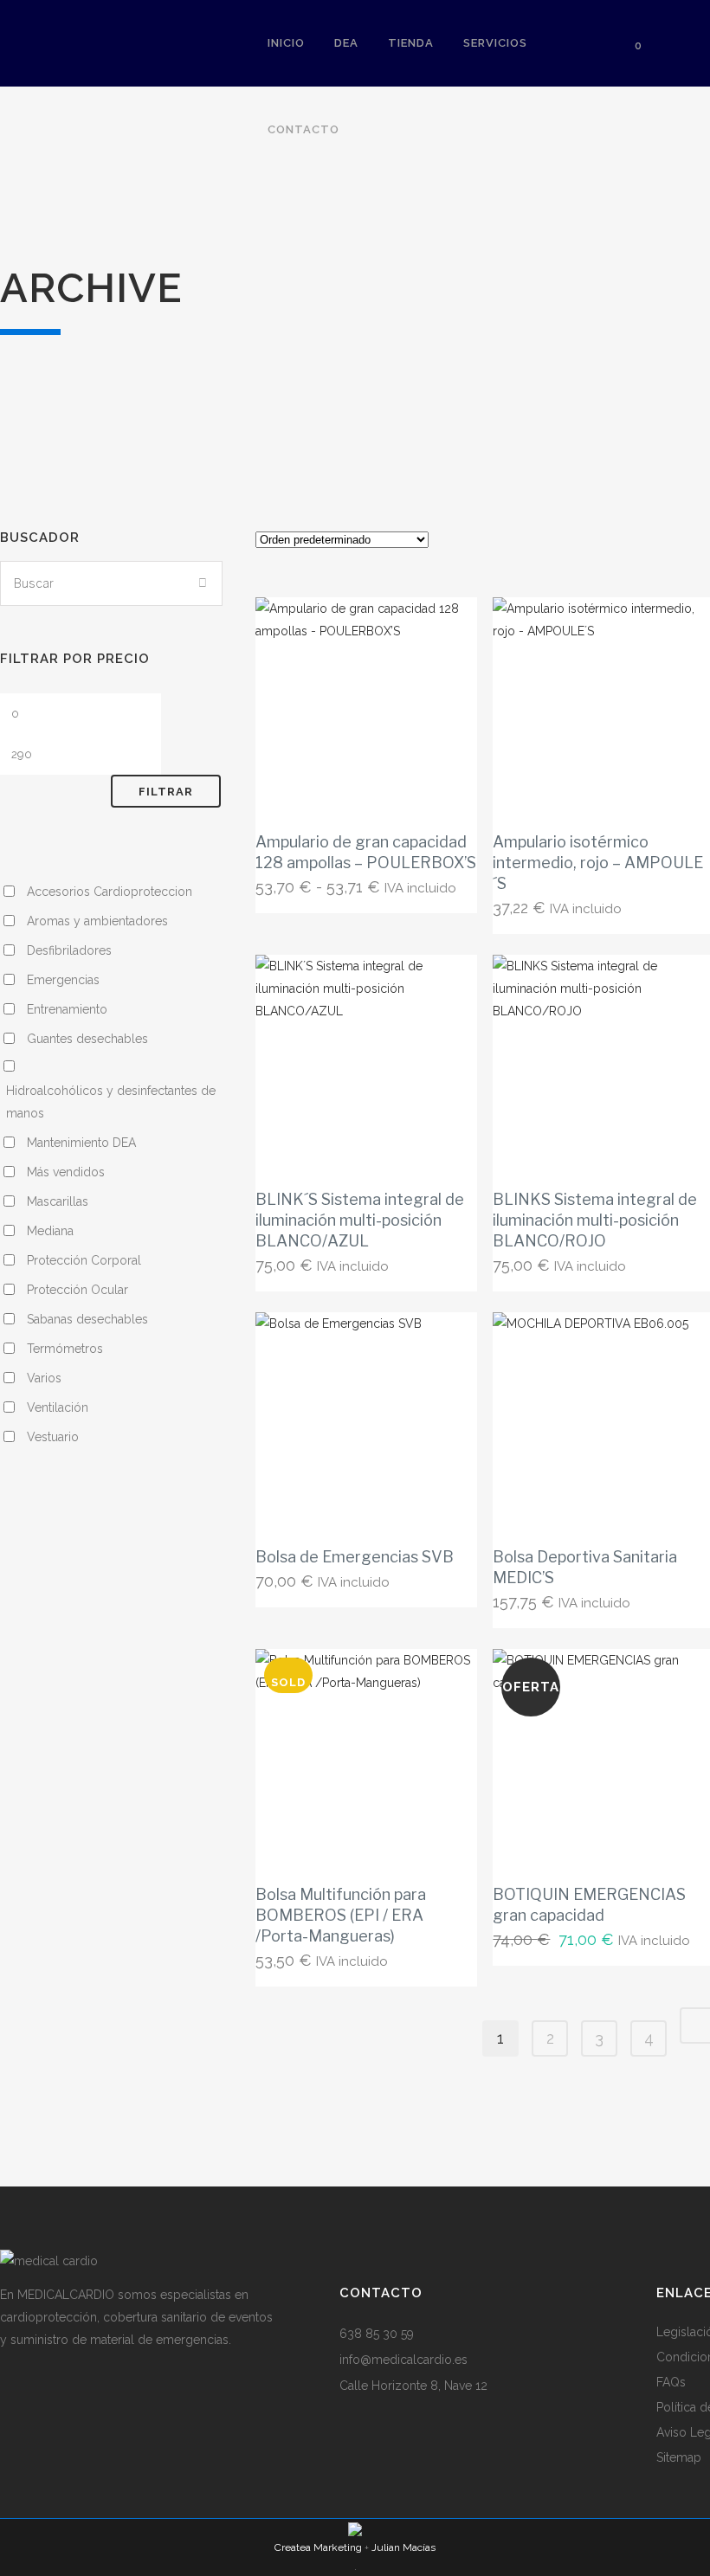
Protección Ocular (77, 1290)
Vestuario (53, 1437)
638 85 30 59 (377, 2334)
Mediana (50, 1231)
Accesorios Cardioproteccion (110, 892)
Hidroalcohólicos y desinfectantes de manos (111, 1102)
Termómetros (65, 1349)
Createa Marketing (318, 2547)
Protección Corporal (84, 1260)
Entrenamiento (67, 1009)
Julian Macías (403, 2547)
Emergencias (63, 980)
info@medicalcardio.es (403, 2360)
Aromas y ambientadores (97, 921)
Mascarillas (58, 1201)
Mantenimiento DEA (81, 1143)
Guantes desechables (87, 1039)
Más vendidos (66, 1172)
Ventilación (58, 1407)
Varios (44, 1378)
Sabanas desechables (87, 1319)
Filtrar (166, 792)
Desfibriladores (69, 950)
